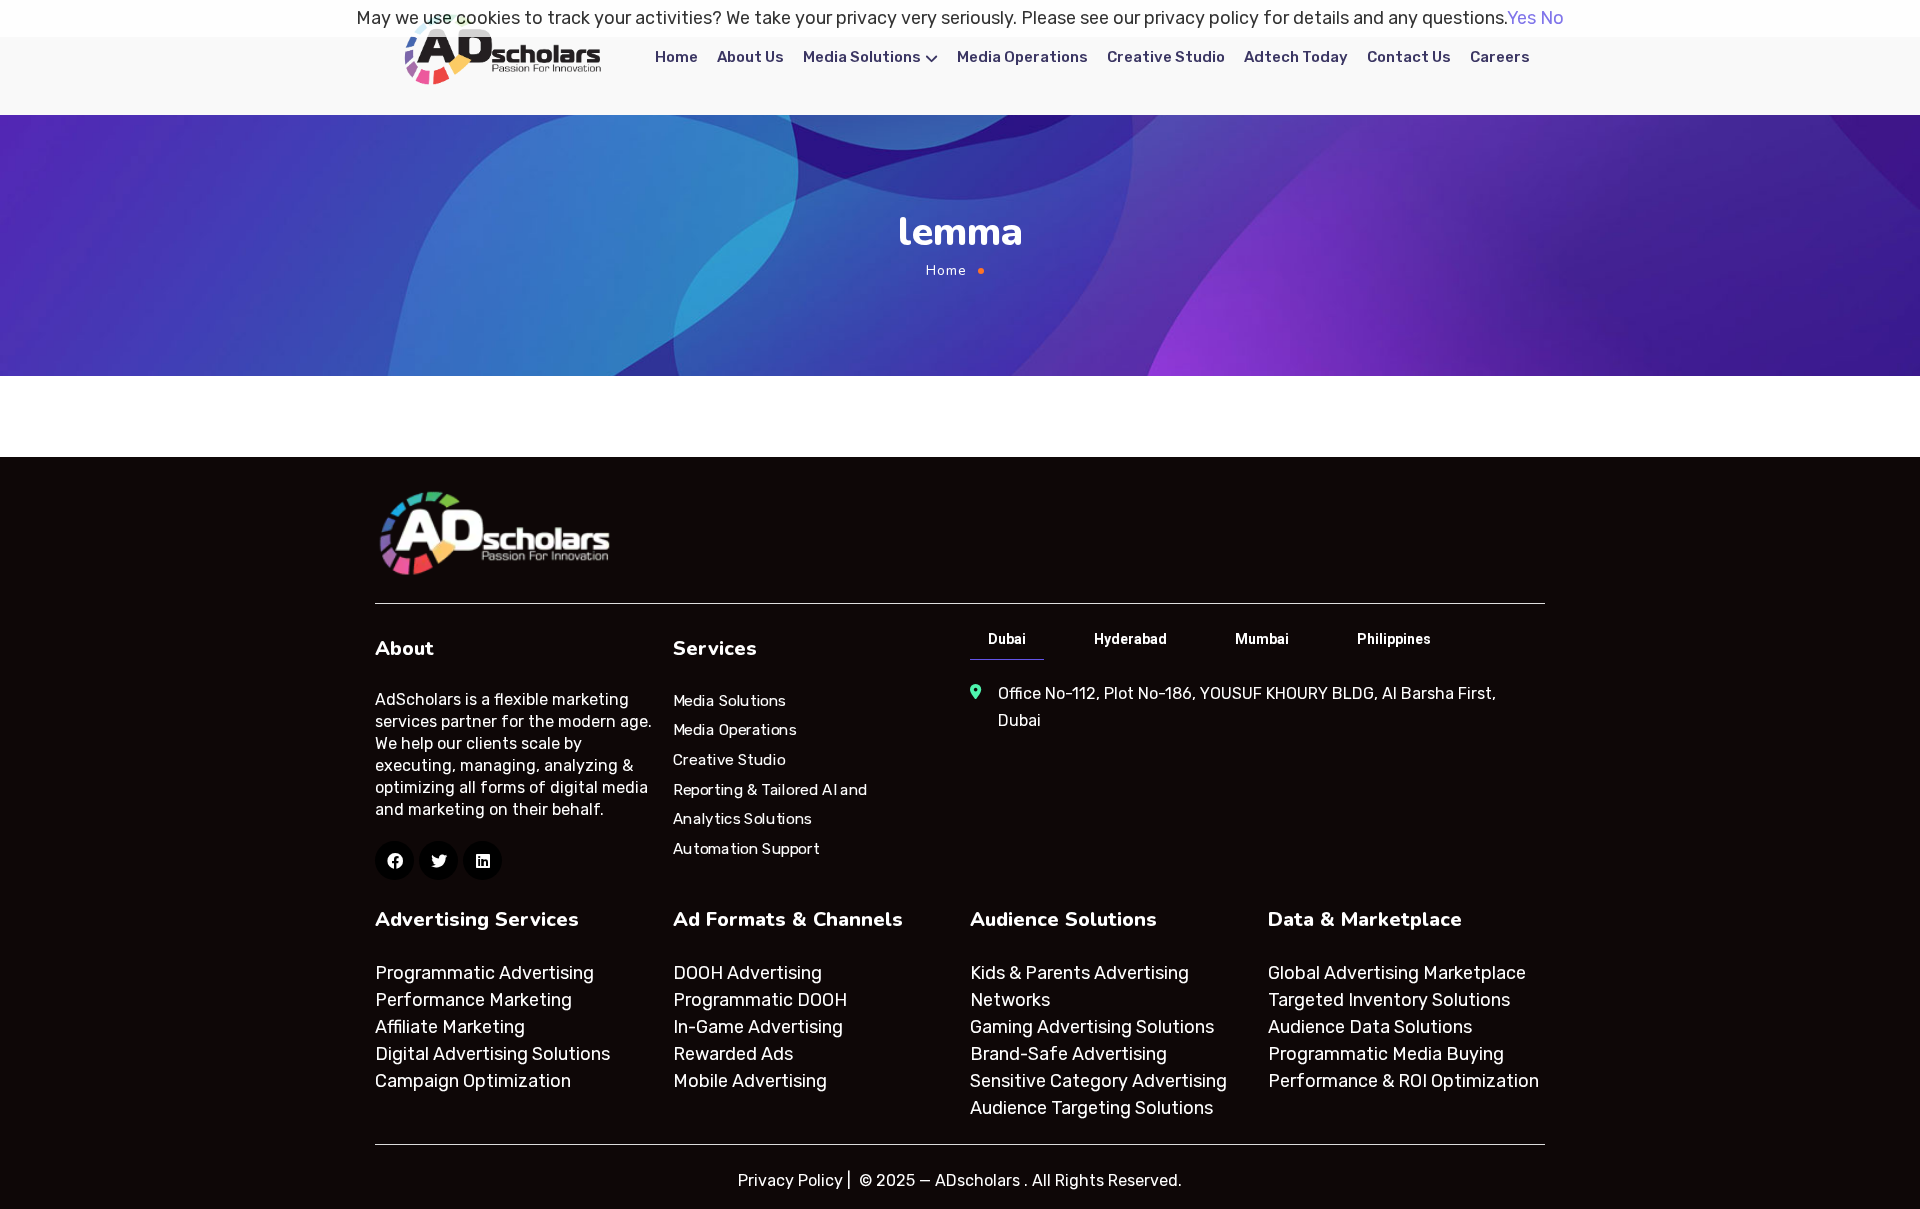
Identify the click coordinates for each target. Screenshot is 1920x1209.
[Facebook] (394, 860)
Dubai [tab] (1007, 639)
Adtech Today (1296, 57)
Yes (1521, 18)
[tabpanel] (1255, 707)
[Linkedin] (482, 860)
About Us (750, 57)
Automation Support (746, 849)
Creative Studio (1166, 57)
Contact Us (1409, 57)
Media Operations (1022, 57)
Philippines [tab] (1394, 639)
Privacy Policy (790, 1180)
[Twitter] (438, 860)
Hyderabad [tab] (1130, 639)
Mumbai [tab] (1262, 639)
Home (676, 57)
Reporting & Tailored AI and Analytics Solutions (770, 804)
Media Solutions (862, 57)
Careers (1500, 57)
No (1552, 18)
